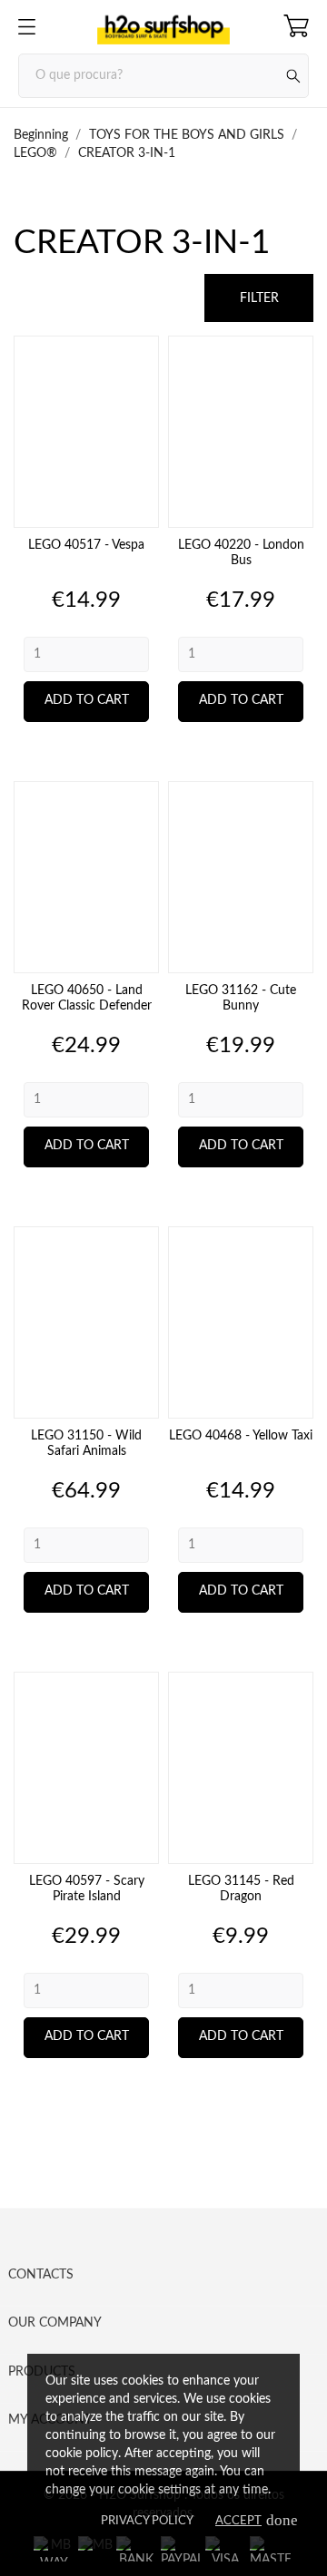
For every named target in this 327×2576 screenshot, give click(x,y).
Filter (259, 298)
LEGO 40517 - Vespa (86, 545)
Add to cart (87, 700)
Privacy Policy (147, 2521)
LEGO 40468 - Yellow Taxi (241, 1436)
